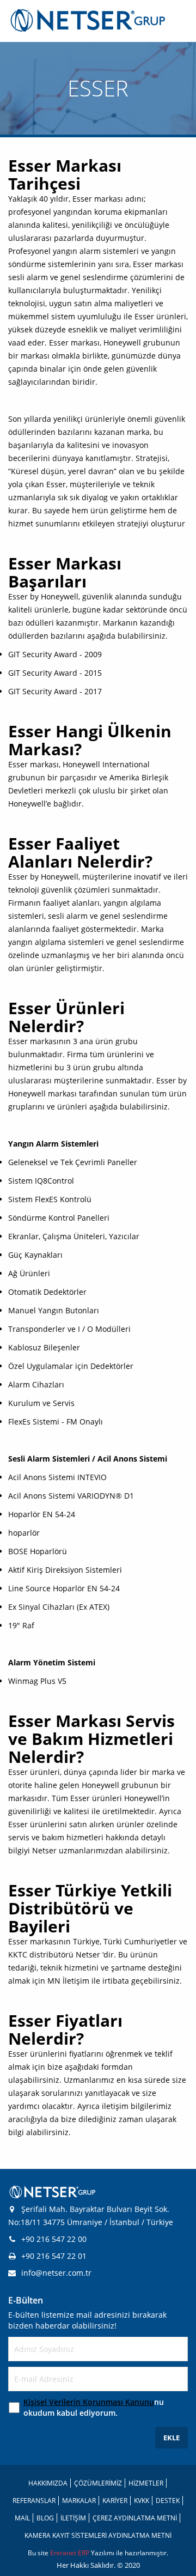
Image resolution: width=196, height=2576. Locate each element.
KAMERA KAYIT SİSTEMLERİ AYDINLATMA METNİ (98, 2535)
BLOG (45, 2518)
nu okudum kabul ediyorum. (94, 2407)
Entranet (64, 2553)
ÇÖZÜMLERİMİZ (98, 2483)
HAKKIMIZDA (48, 2483)
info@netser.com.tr (56, 2273)
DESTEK (168, 2501)
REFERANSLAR (34, 2501)
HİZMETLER (146, 2483)
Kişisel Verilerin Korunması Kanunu (89, 2402)
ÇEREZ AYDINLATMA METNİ (135, 2518)
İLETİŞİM (73, 2518)
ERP (84, 2553)
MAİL (22, 2518)
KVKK (142, 2501)
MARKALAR (79, 2501)
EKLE (171, 2438)
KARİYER (115, 2501)
